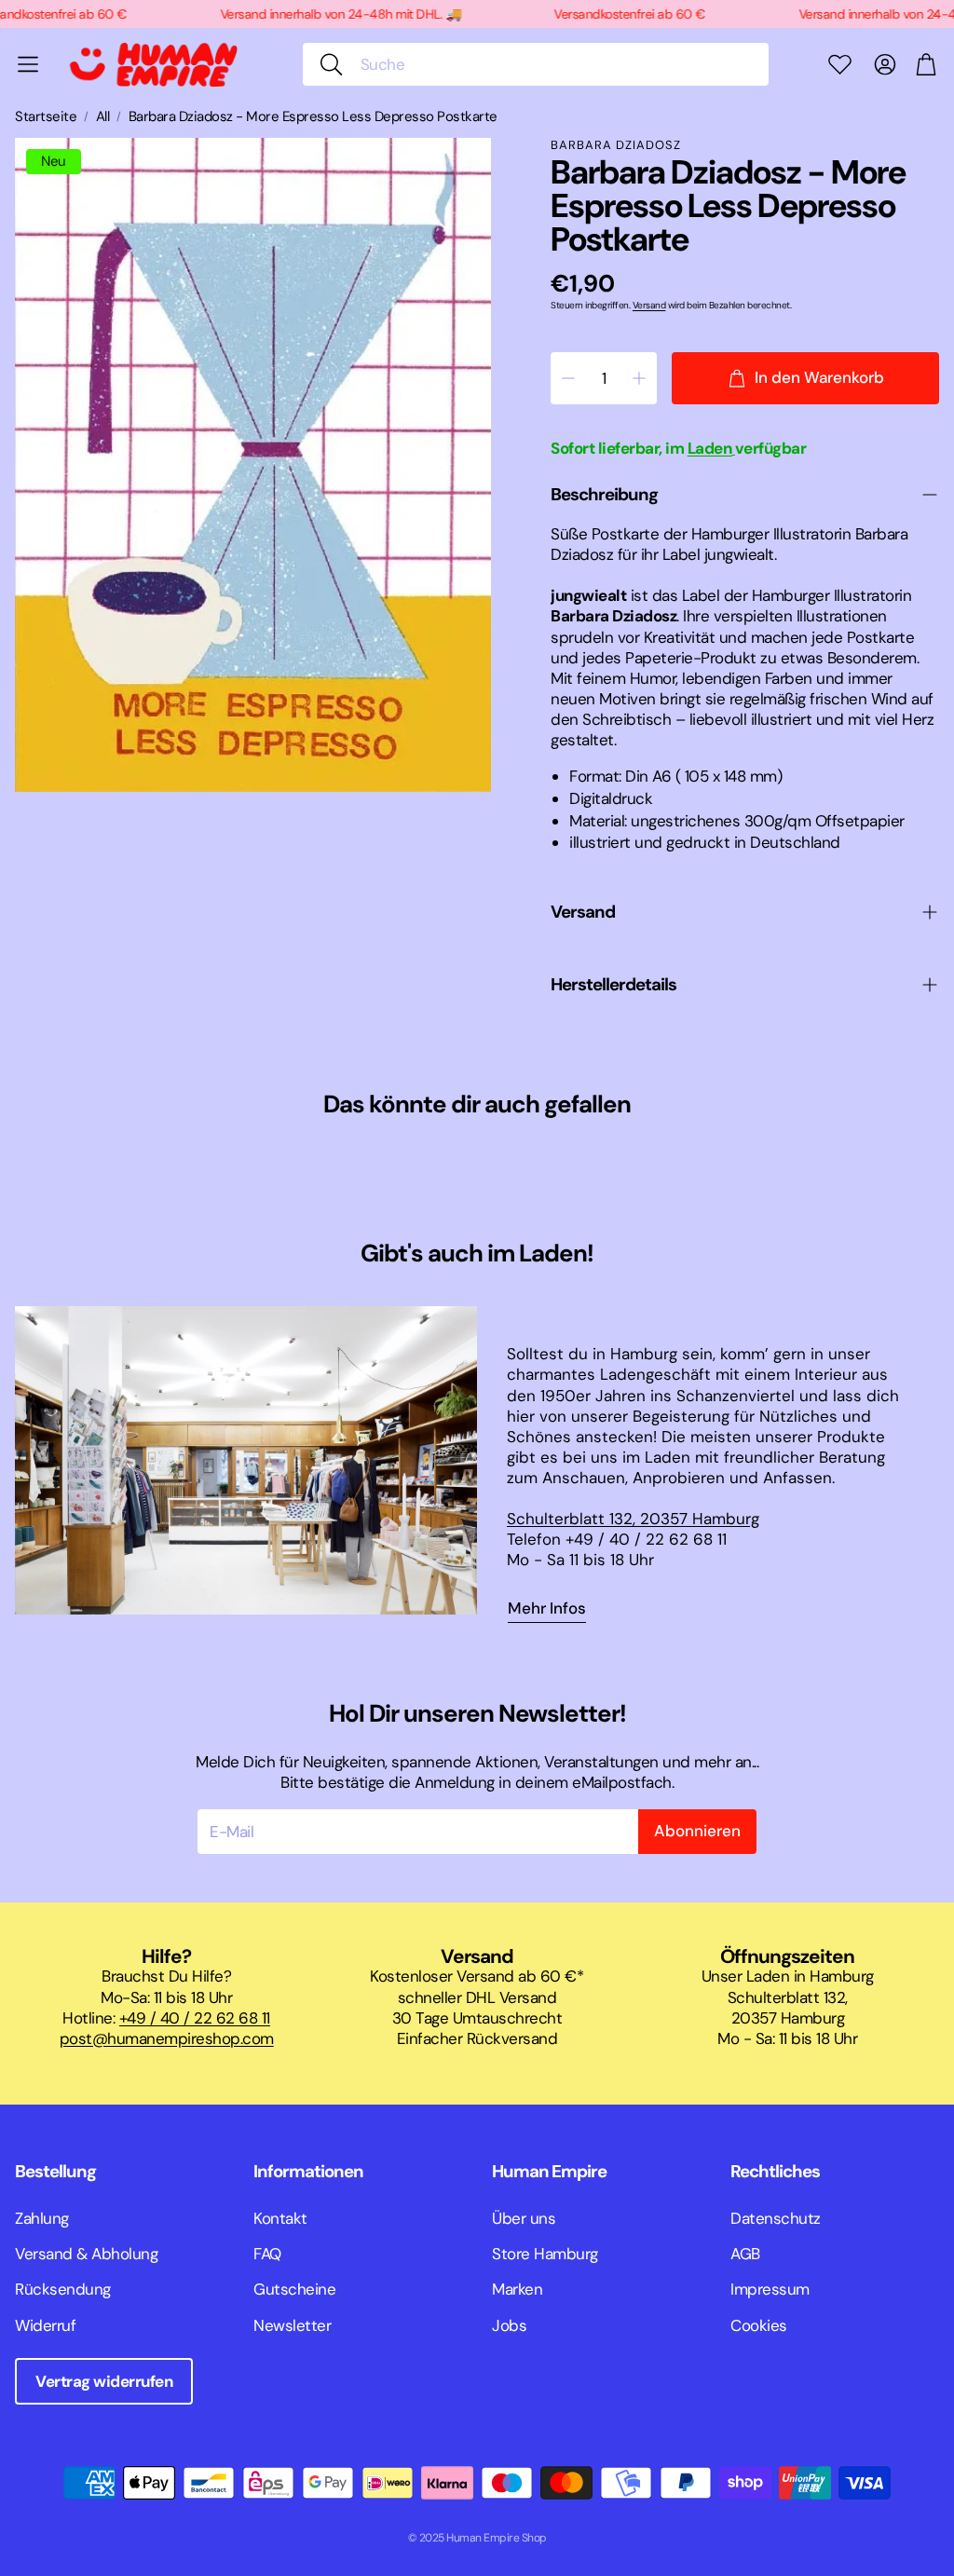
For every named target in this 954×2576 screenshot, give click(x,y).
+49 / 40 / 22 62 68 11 (195, 2018)
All (103, 117)
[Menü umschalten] (28, 64)
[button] (536, 64)
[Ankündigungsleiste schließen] (935, 14)
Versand (649, 305)
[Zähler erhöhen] (639, 378)
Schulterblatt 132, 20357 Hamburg (633, 1519)
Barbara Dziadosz (616, 145)
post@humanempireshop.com (167, 2038)
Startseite (46, 117)
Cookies (759, 2325)
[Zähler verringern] (568, 378)
